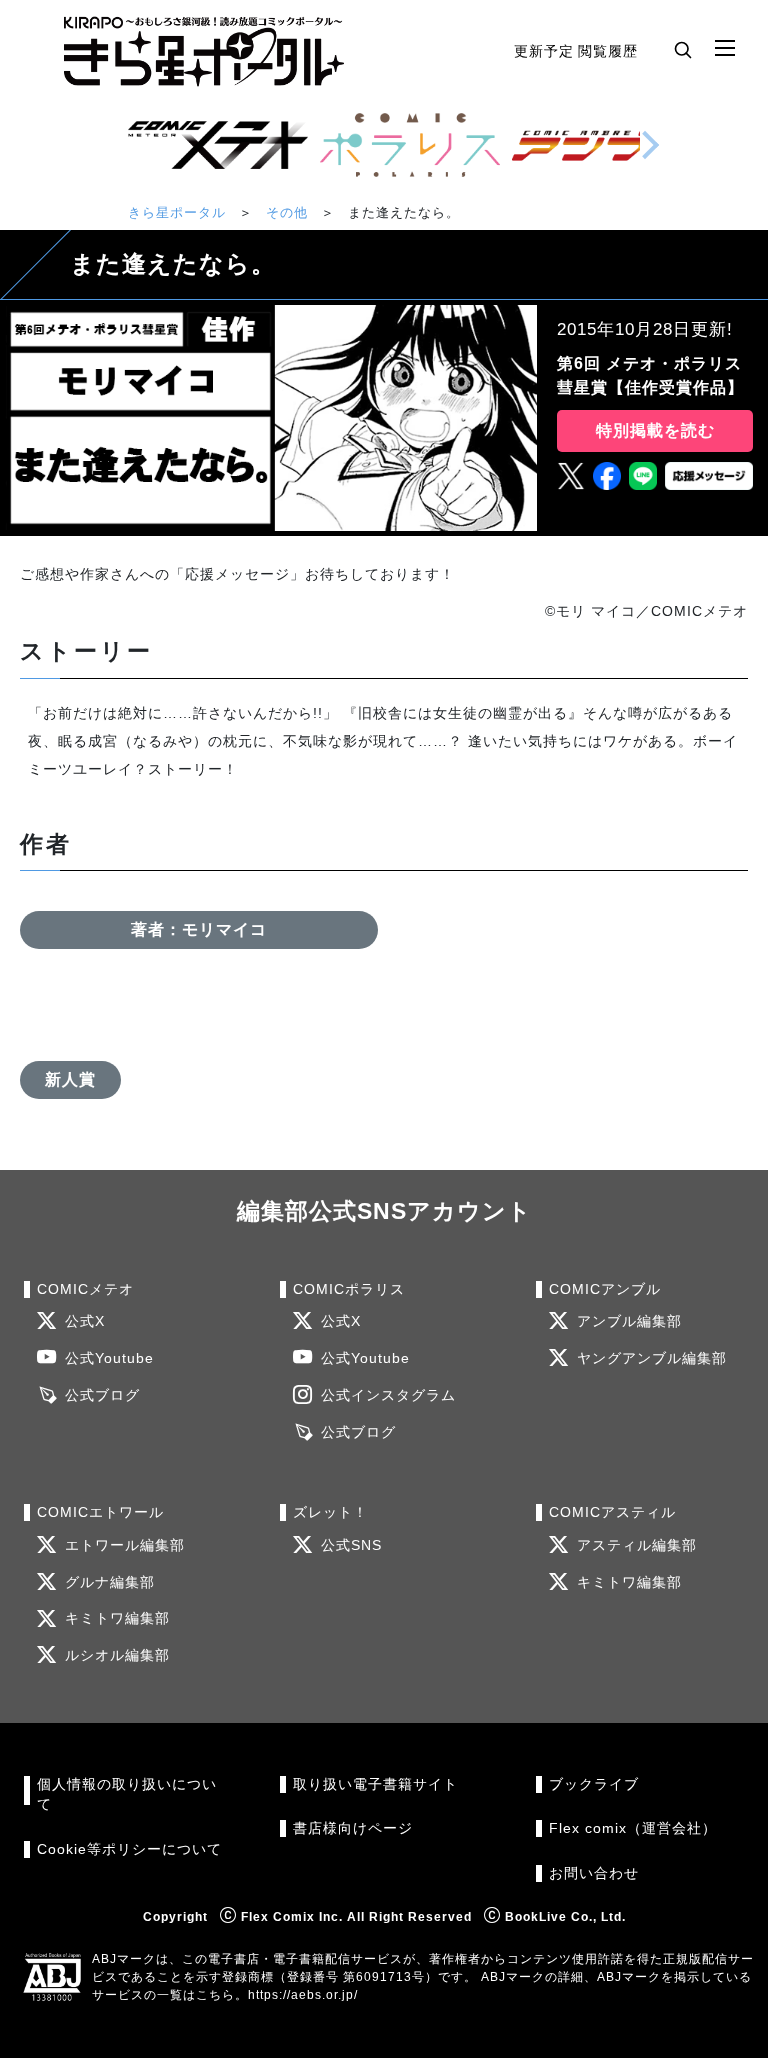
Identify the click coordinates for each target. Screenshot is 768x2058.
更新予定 (544, 51)
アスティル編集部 (637, 1545)
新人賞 (70, 1079)
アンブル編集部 (629, 1321)
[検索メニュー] (683, 49)
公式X (85, 1321)
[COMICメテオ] (218, 145)
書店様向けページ (353, 1828)
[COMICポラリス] (410, 145)
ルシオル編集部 (117, 1655)
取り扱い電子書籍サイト (375, 1784)
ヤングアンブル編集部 (652, 1358)
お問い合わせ (594, 1873)
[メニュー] (725, 49)
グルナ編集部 (110, 1582)
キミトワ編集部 (117, 1618)
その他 (287, 212)
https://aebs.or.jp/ (303, 1995)
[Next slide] (650, 145)
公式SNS (351, 1545)
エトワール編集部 (125, 1545)
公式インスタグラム (388, 1395)
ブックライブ (594, 1784)
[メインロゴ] (204, 51)
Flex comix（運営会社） (633, 1828)
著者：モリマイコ (199, 929)
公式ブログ (102, 1395)
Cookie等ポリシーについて (129, 1849)
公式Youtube (109, 1358)
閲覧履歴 (608, 51)
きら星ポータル (177, 212)
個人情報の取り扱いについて (127, 1794)
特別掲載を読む (655, 430)
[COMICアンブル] (602, 145)
